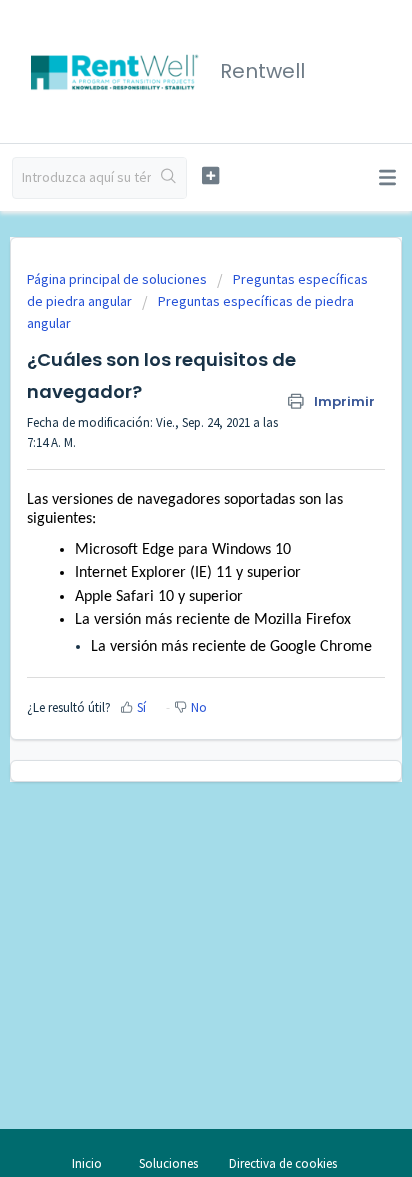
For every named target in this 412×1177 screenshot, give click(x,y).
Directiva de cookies (283, 1163)
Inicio (87, 1163)
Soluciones (168, 1163)
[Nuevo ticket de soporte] (211, 175)
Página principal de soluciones (118, 279)
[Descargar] (169, 577)
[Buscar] (168, 178)
